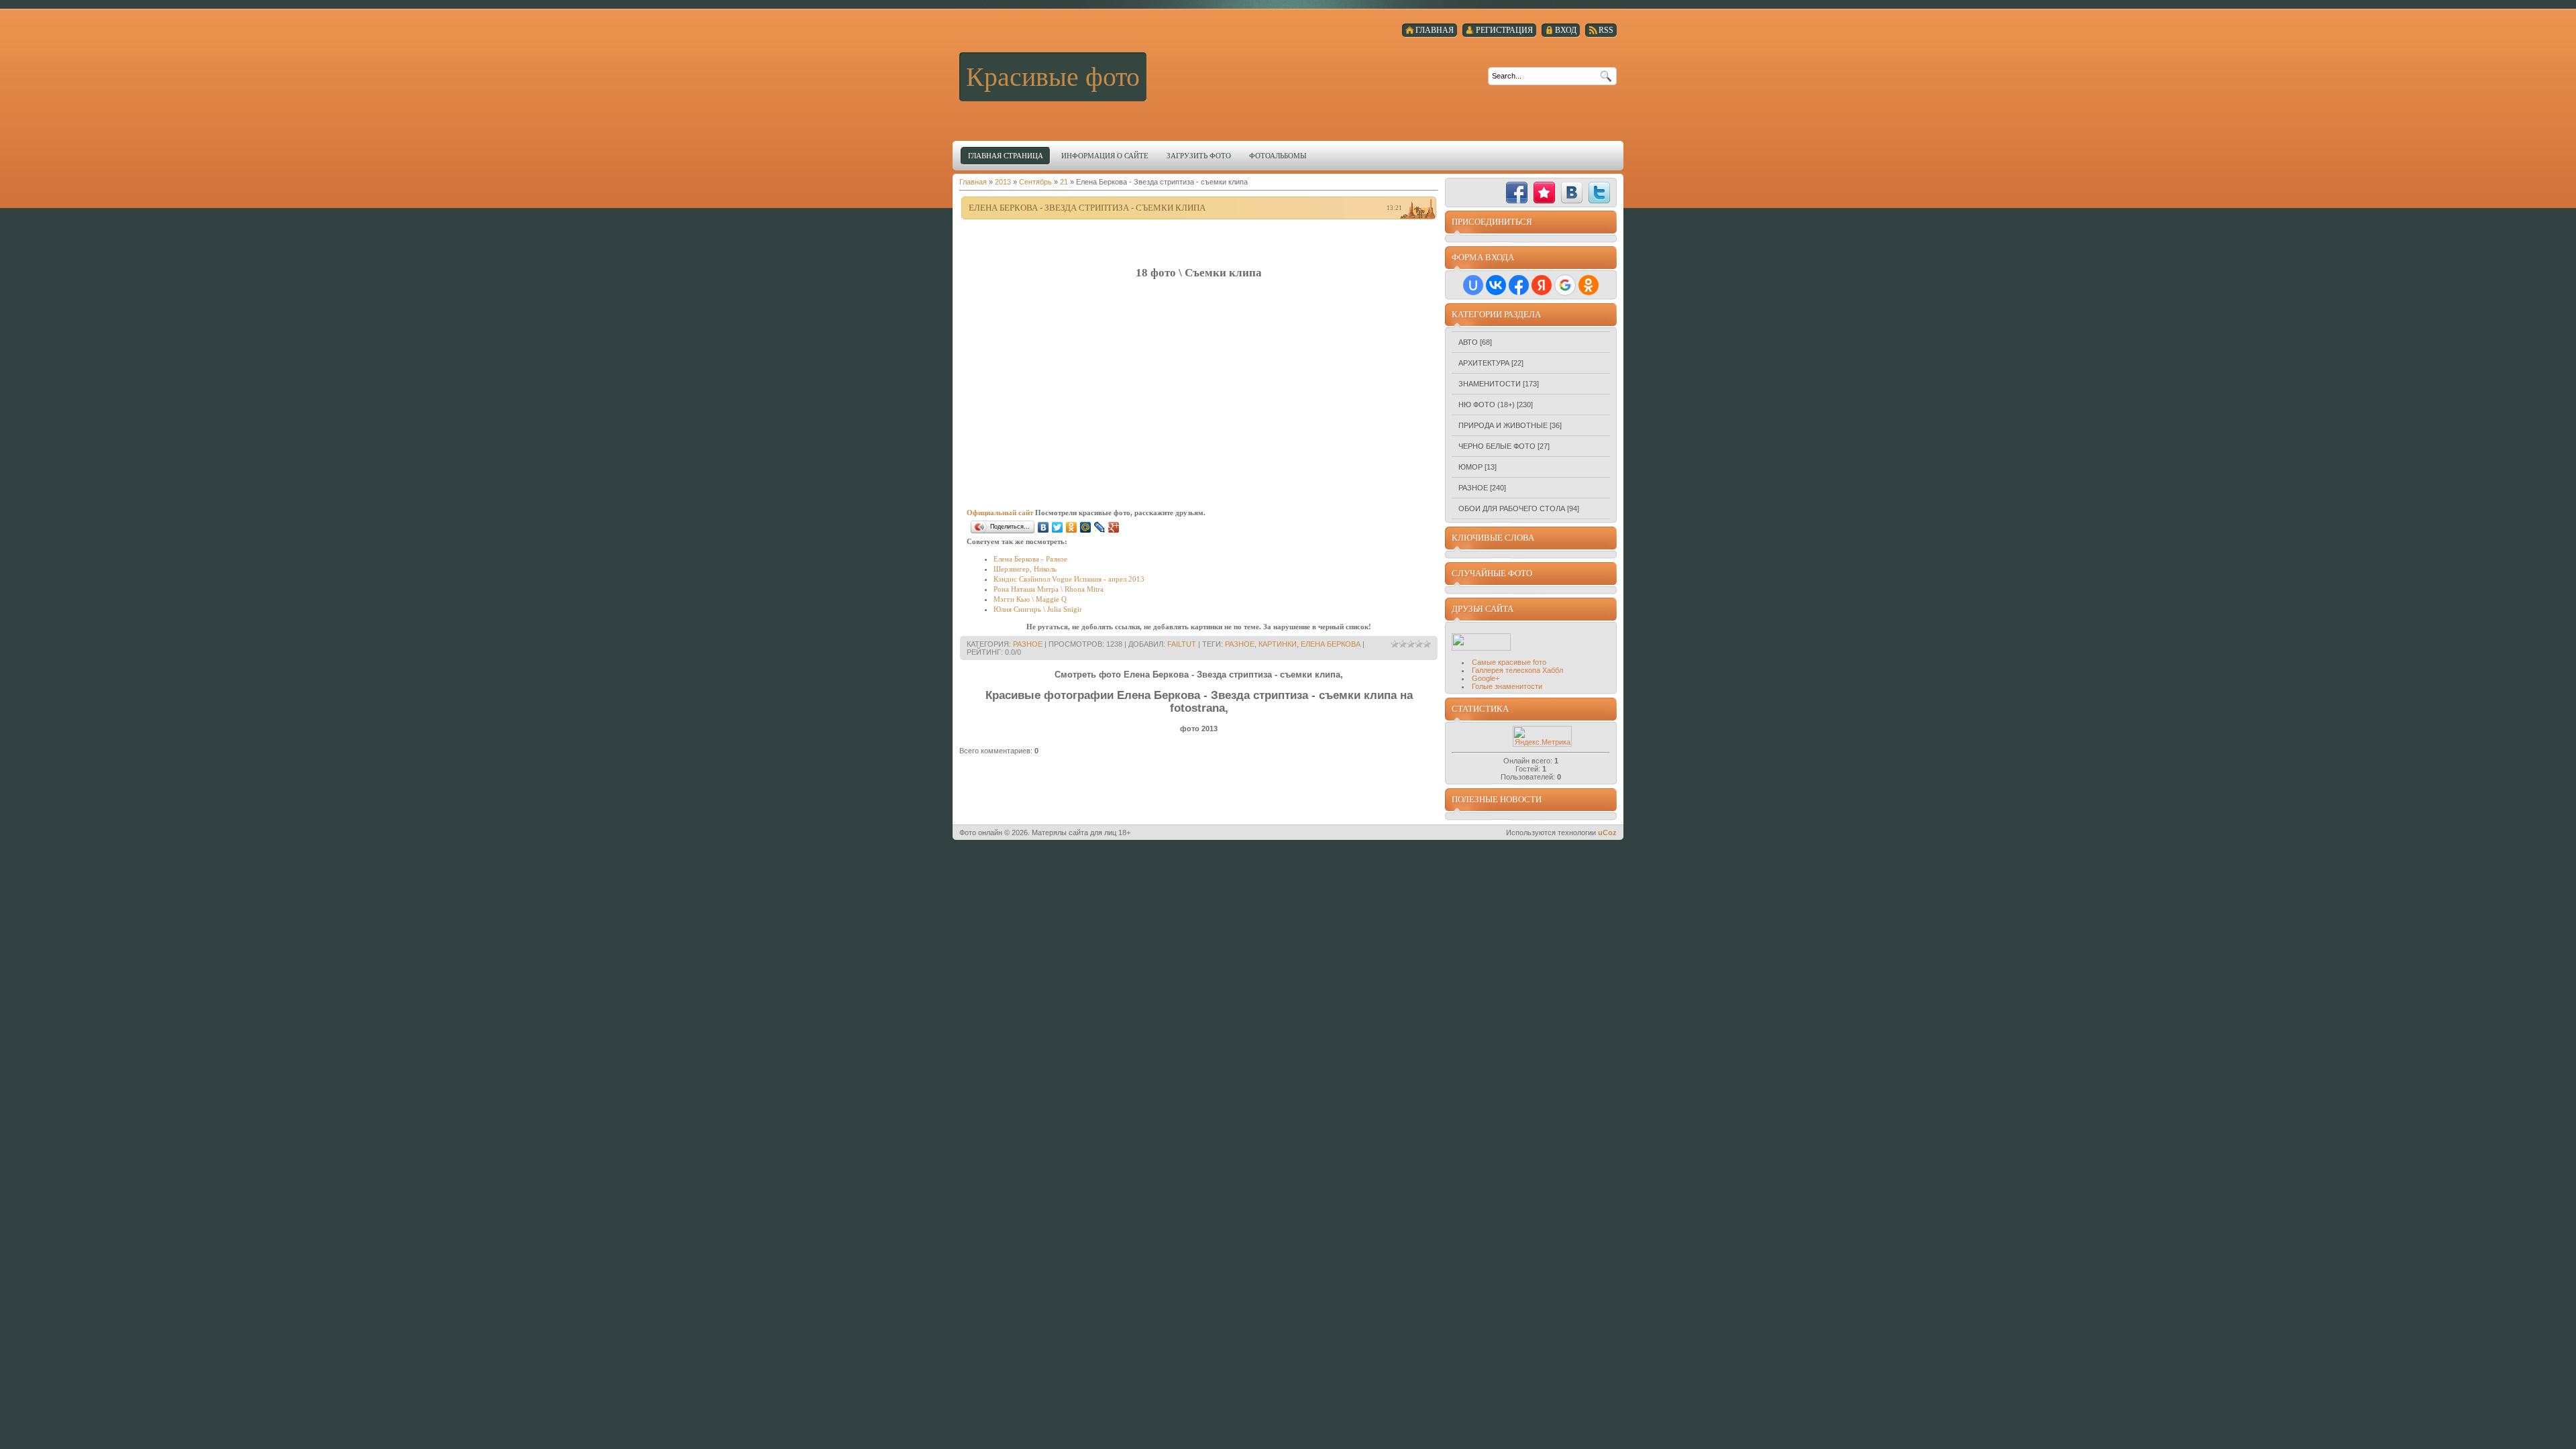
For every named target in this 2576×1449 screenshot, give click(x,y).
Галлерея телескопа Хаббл (1517, 670)
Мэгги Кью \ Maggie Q (1030, 599)
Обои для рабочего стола (1512, 508)
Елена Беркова (1331, 644)
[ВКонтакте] (1043, 527)
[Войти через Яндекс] (1542, 285)
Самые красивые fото (1509, 662)
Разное (1028, 644)
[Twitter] (1058, 527)
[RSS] (1462, 193)
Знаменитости (1490, 384)
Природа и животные (1503, 425)
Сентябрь (1035, 182)
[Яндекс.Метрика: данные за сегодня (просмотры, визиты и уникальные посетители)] (1542, 736)
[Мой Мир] (1086, 527)
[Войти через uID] (1473, 285)
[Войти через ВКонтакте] (1496, 285)
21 (1064, 182)
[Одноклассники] (1072, 527)
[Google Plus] (1114, 527)
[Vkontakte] (1572, 193)
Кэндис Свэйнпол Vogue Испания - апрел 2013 (1069, 579)
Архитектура (1484, 363)
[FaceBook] (1517, 193)
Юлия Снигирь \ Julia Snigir (1038, 609)
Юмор (1470, 467)
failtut (1182, 644)
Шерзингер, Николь (1025, 569)
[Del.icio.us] (1489, 193)
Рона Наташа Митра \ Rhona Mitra (1049, 589)
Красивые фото (1053, 77)
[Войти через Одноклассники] (1589, 285)
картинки (1278, 644)
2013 (1003, 182)
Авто (1468, 342)
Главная (973, 182)
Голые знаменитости (1507, 686)
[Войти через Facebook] (1519, 285)
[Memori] (1544, 193)
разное (1240, 644)
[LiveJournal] (1100, 527)
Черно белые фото (1497, 446)
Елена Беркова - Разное (1030, 559)
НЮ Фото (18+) (1487, 405)
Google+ (1486, 678)
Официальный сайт (1000, 513)
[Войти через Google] (1565, 285)
